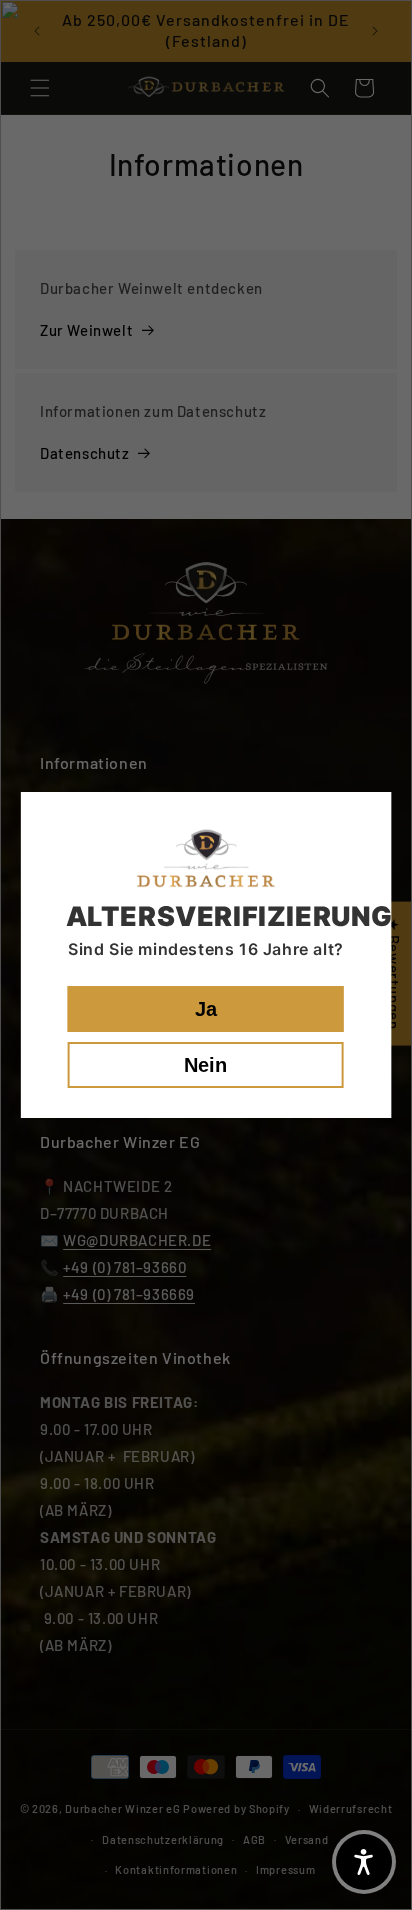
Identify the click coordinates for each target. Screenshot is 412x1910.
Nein (205, 1065)
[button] (364, 1862)
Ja (206, 1009)
